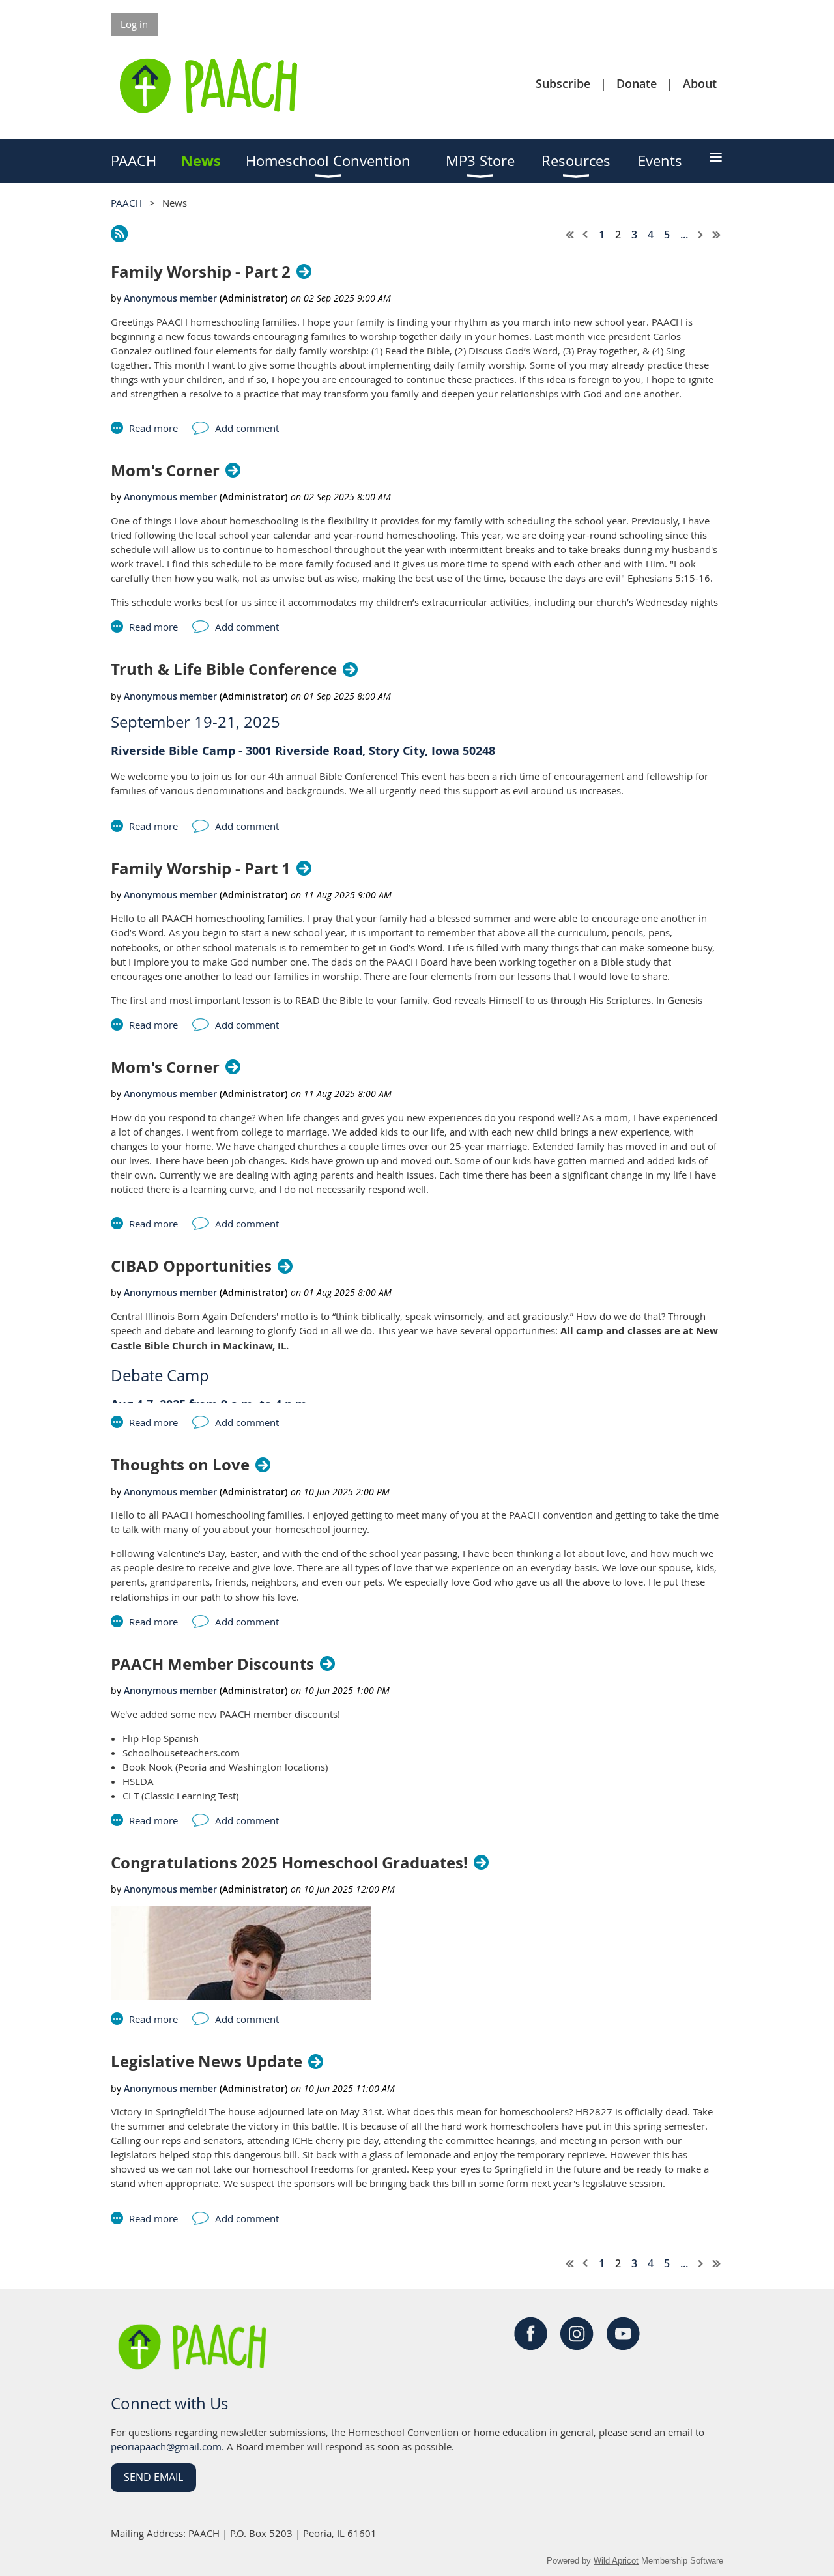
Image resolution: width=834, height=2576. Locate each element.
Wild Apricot (616, 2561)
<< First (570, 235)
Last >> (717, 235)
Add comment (247, 428)
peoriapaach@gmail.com (166, 2446)
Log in (134, 24)
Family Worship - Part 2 (201, 272)
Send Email (153, 2477)
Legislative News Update (207, 2062)
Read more (153, 428)
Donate (637, 83)
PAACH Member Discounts (212, 1664)
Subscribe (563, 83)
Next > (701, 235)
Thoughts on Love (180, 1465)
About (700, 83)
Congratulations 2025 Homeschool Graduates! (289, 1863)
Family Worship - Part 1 (201, 869)
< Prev (586, 235)
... (684, 235)
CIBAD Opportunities (191, 1266)
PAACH (126, 203)
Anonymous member (170, 298)
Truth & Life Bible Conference (224, 669)
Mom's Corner (165, 471)
